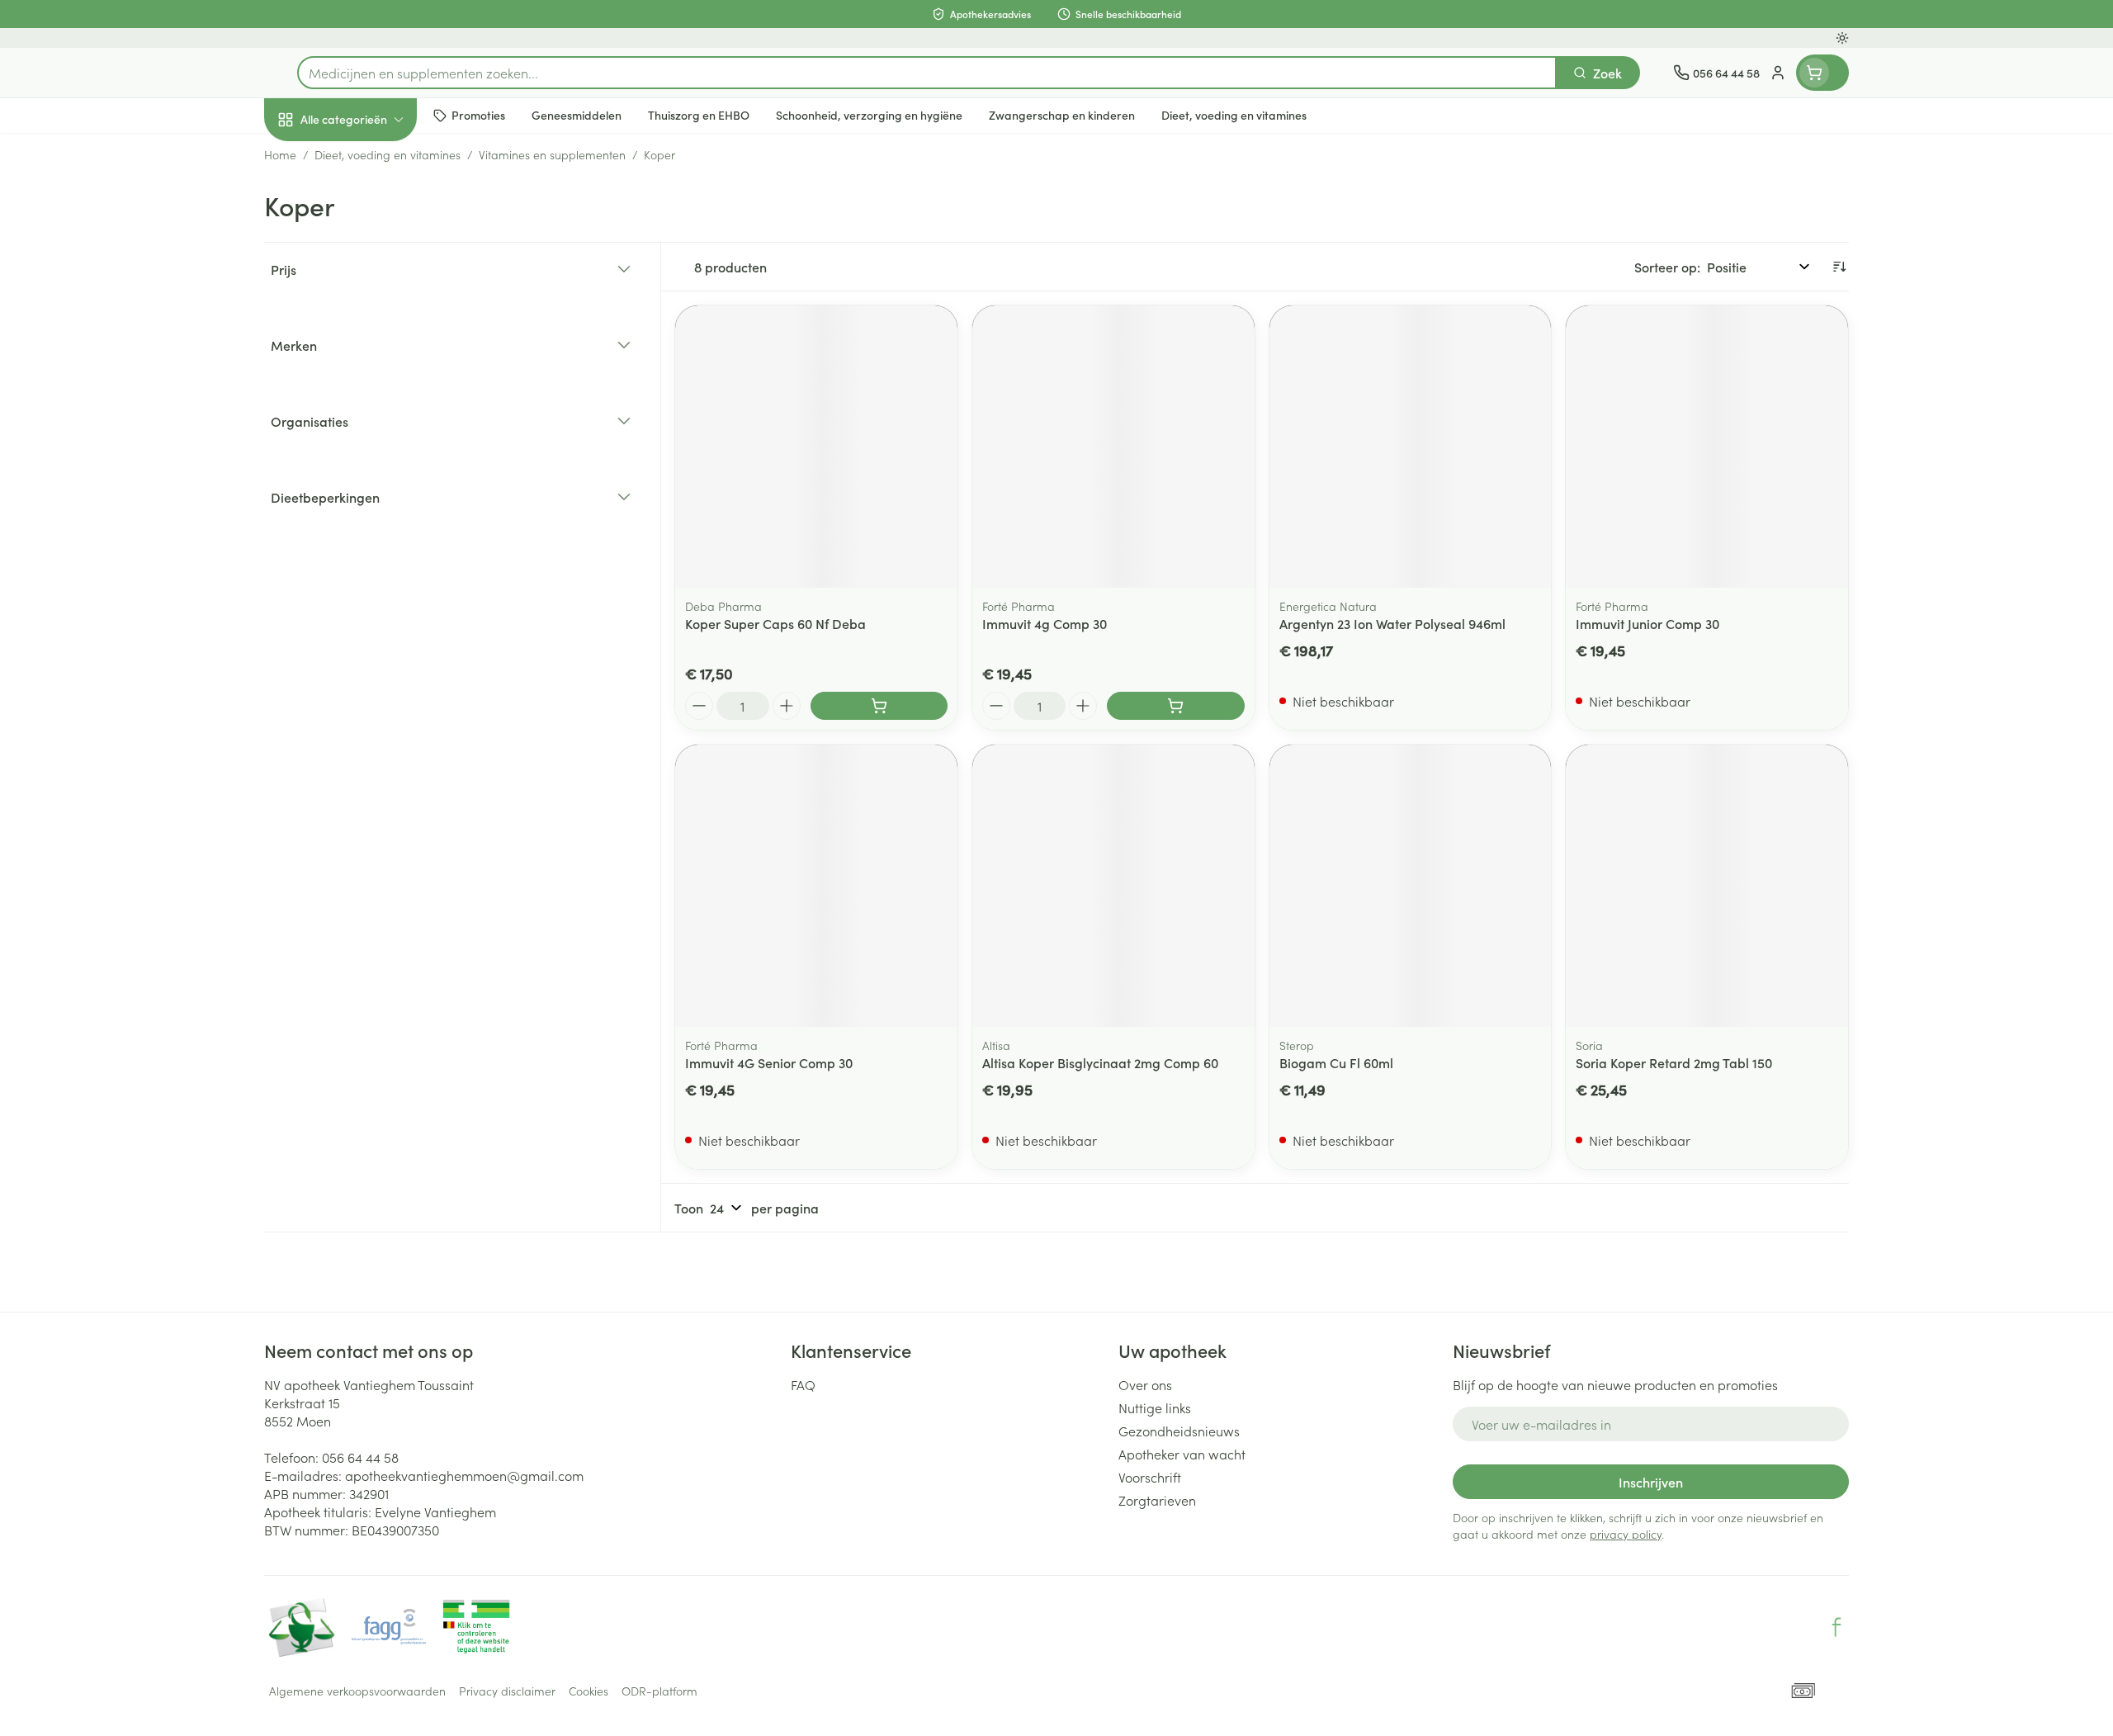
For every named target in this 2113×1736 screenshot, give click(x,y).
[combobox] (927, 73)
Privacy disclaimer (507, 1691)
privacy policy (1626, 1534)
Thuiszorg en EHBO (370, 473)
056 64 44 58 (360, 1457)
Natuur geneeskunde (370, 426)
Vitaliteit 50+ (370, 380)
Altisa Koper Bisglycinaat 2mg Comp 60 (1100, 1062)
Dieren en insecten (370, 519)
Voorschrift (1150, 1477)
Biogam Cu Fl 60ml (1336, 1062)
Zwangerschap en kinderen (370, 328)
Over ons (1145, 1384)
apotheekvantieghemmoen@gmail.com (464, 1475)
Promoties (307, 158)
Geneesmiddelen (370, 565)
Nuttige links (1155, 1407)
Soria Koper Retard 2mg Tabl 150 (1674, 1062)
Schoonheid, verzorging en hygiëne (370, 209)
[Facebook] (1836, 1627)
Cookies (589, 1691)
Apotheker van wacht (1182, 1454)
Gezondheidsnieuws (1179, 1431)
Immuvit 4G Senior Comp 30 (769, 1062)
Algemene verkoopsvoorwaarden (357, 1691)
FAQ (803, 1384)
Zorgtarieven (1157, 1500)
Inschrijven (1651, 1482)
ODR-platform (659, 1691)
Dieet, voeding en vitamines (370, 268)
